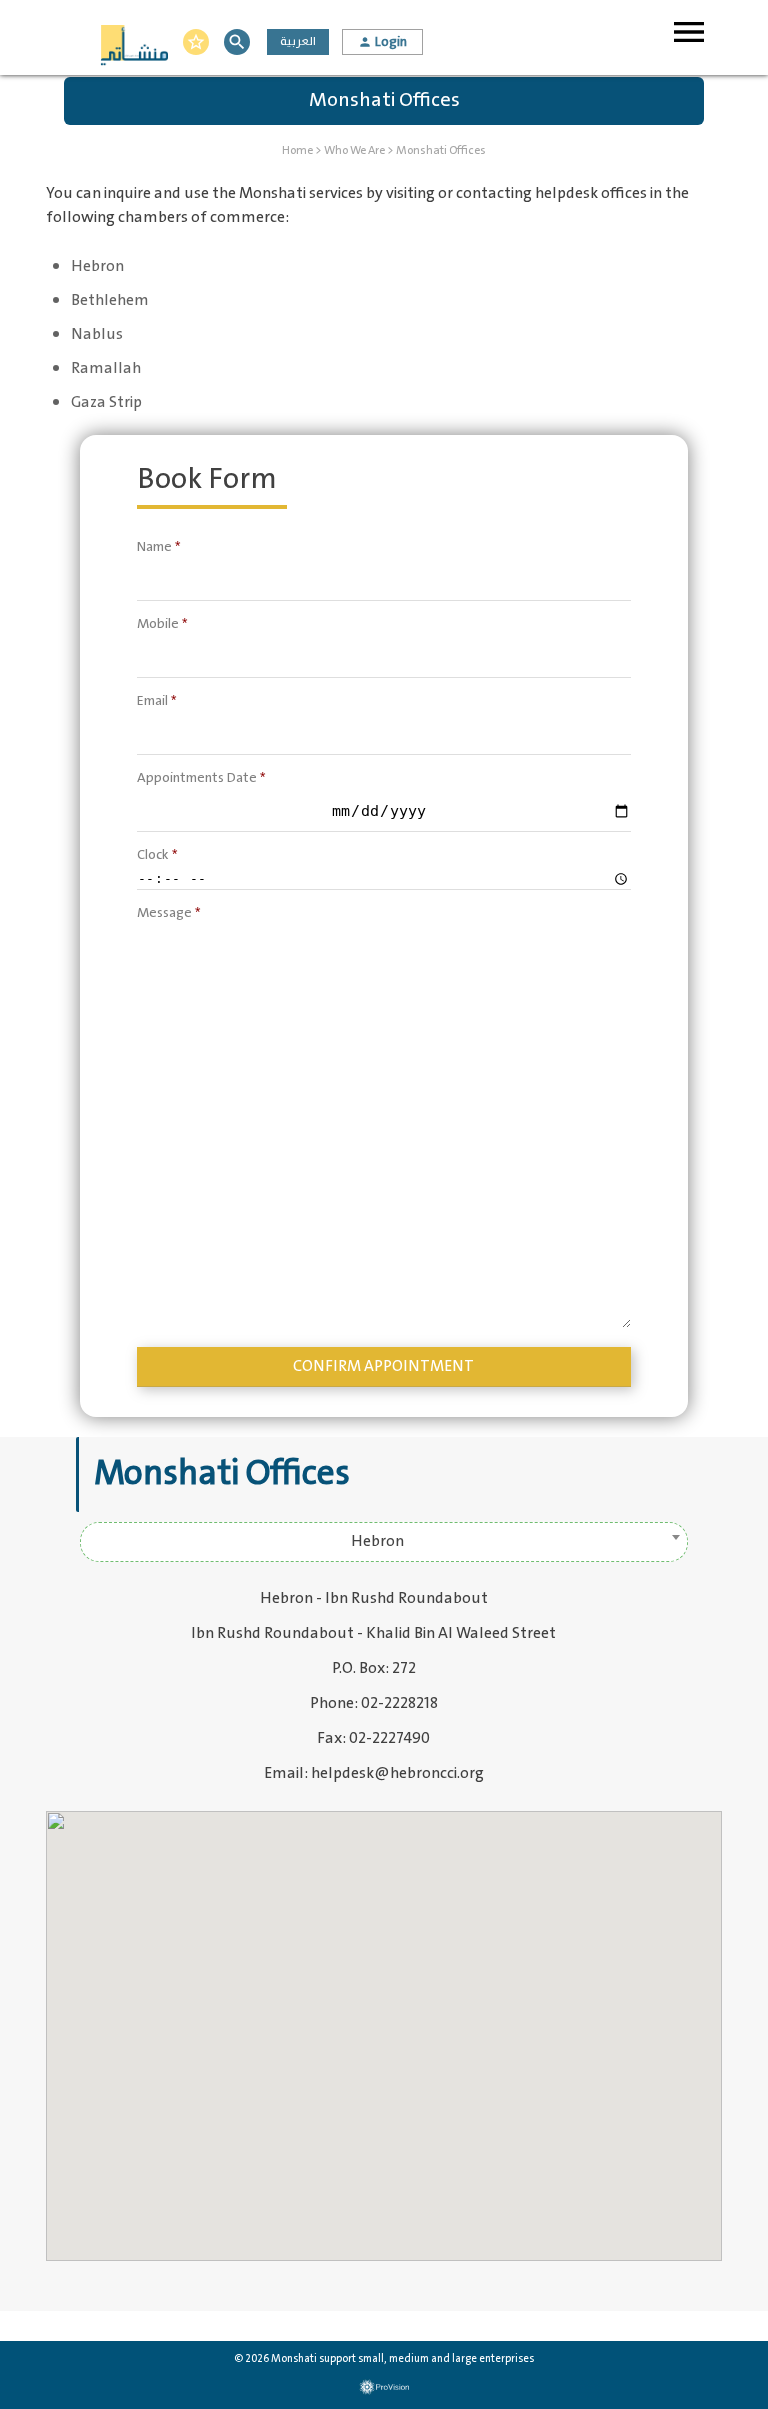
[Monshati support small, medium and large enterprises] (134, 47)
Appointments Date (201, 777)
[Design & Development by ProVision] (384, 2387)
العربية (298, 41)
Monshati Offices (441, 151)
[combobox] (384, 1542)
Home (297, 151)
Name (158, 546)
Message (168, 912)
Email (156, 700)
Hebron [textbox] (377, 1541)
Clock (157, 854)
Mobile (162, 623)
